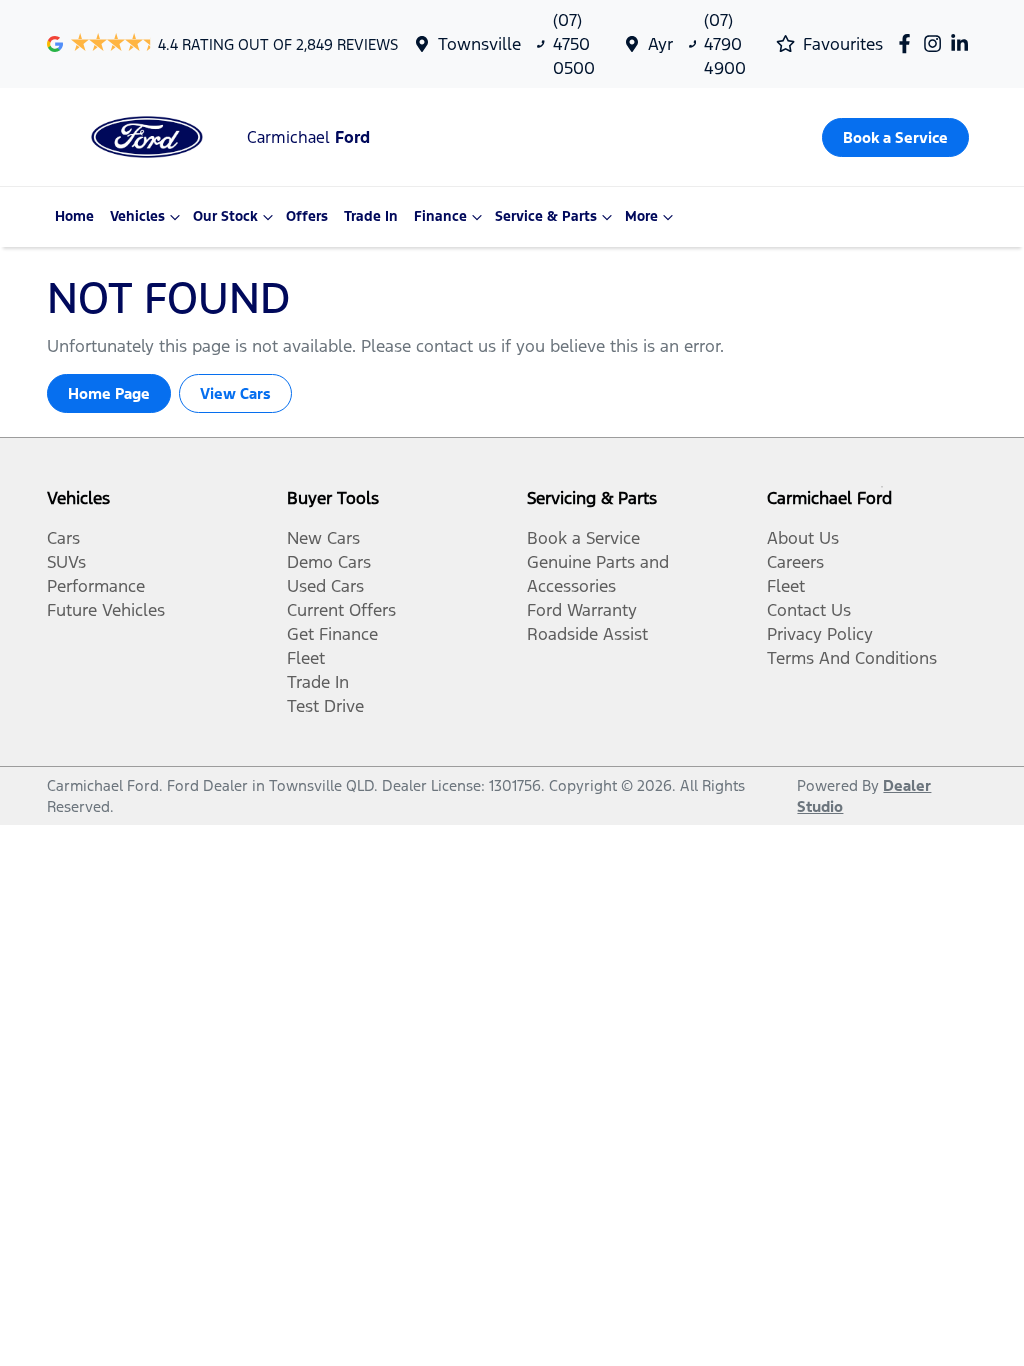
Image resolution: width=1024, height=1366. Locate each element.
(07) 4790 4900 (725, 44)
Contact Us (809, 610)
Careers (795, 562)
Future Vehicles (106, 610)
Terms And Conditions (852, 658)
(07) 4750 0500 (574, 44)
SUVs (66, 562)
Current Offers (341, 610)
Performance (96, 586)
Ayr (660, 44)
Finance (440, 216)
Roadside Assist (587, 634)
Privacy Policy (820, 634)
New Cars (323, 538)
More (641, 216)
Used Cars (325, 586)
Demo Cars (329, 562)
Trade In (371, 216)
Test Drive (325, 706)
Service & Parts (546, 216)
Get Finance (332, 634)
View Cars (235, 393)
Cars (63, 538)
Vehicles (137, 216)
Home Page (109, 393)
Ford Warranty (582, 610)
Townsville (479, 44)
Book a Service (583, 538)
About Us (803, 538)
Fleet (306, 658)
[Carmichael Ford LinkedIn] (963, 43)
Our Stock (225, 216)
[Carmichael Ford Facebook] (908, 43)
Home (74, 216)
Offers (307, 216)
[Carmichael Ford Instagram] (936, 43)
